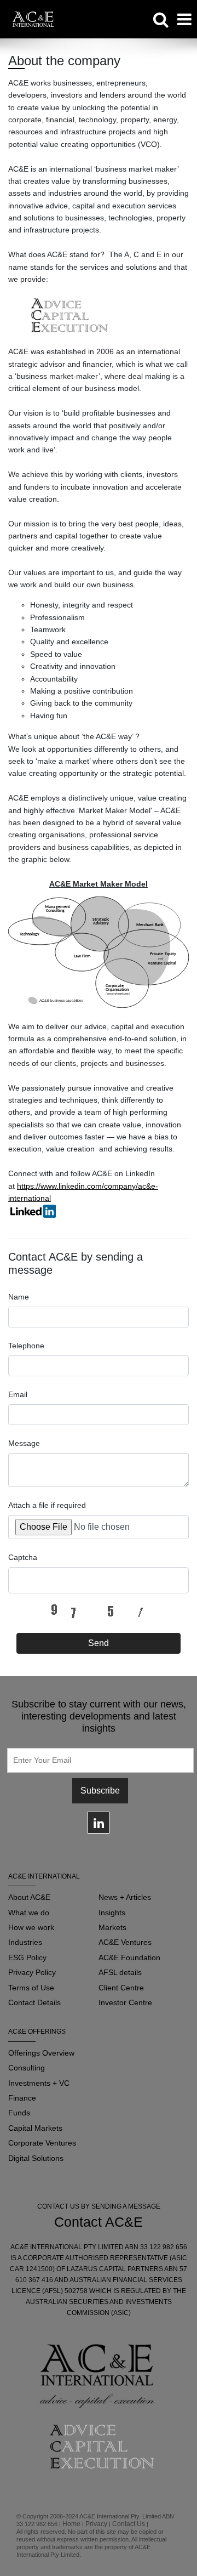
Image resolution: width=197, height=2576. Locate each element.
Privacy (96, 2524)
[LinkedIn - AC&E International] (33, 1210)
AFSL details (120, 1972)
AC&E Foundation (129, 1957)
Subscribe (100, 1791)
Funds (19, 2113)
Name (19, 1297)
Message (24, 1443)
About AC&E (29, 1897)
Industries (25, 1942)
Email (18, 1394)
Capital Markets (35, 2128)
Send (99, 1643)
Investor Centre (125, 2002)
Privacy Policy (32, 1972)
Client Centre (121, 1988)
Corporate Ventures (42, 2143)
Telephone (26, 1346)
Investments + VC (39, 2083)
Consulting (27, 2068)
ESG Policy (27, 1957)
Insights (112, 1913)
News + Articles (125, 1897)
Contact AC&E (99, 2222)
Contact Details (34, 2002)
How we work (31, 1927)
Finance (22, 2098)
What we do (29, 1913)
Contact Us (129, 2524)
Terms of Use (31, 1988)
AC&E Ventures (125, 1942)
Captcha (23, 1557)
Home (71, 2524)
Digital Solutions (36, 2158)
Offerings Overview (41, 2053)
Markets (112, 1927)
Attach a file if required (47, 1505)
